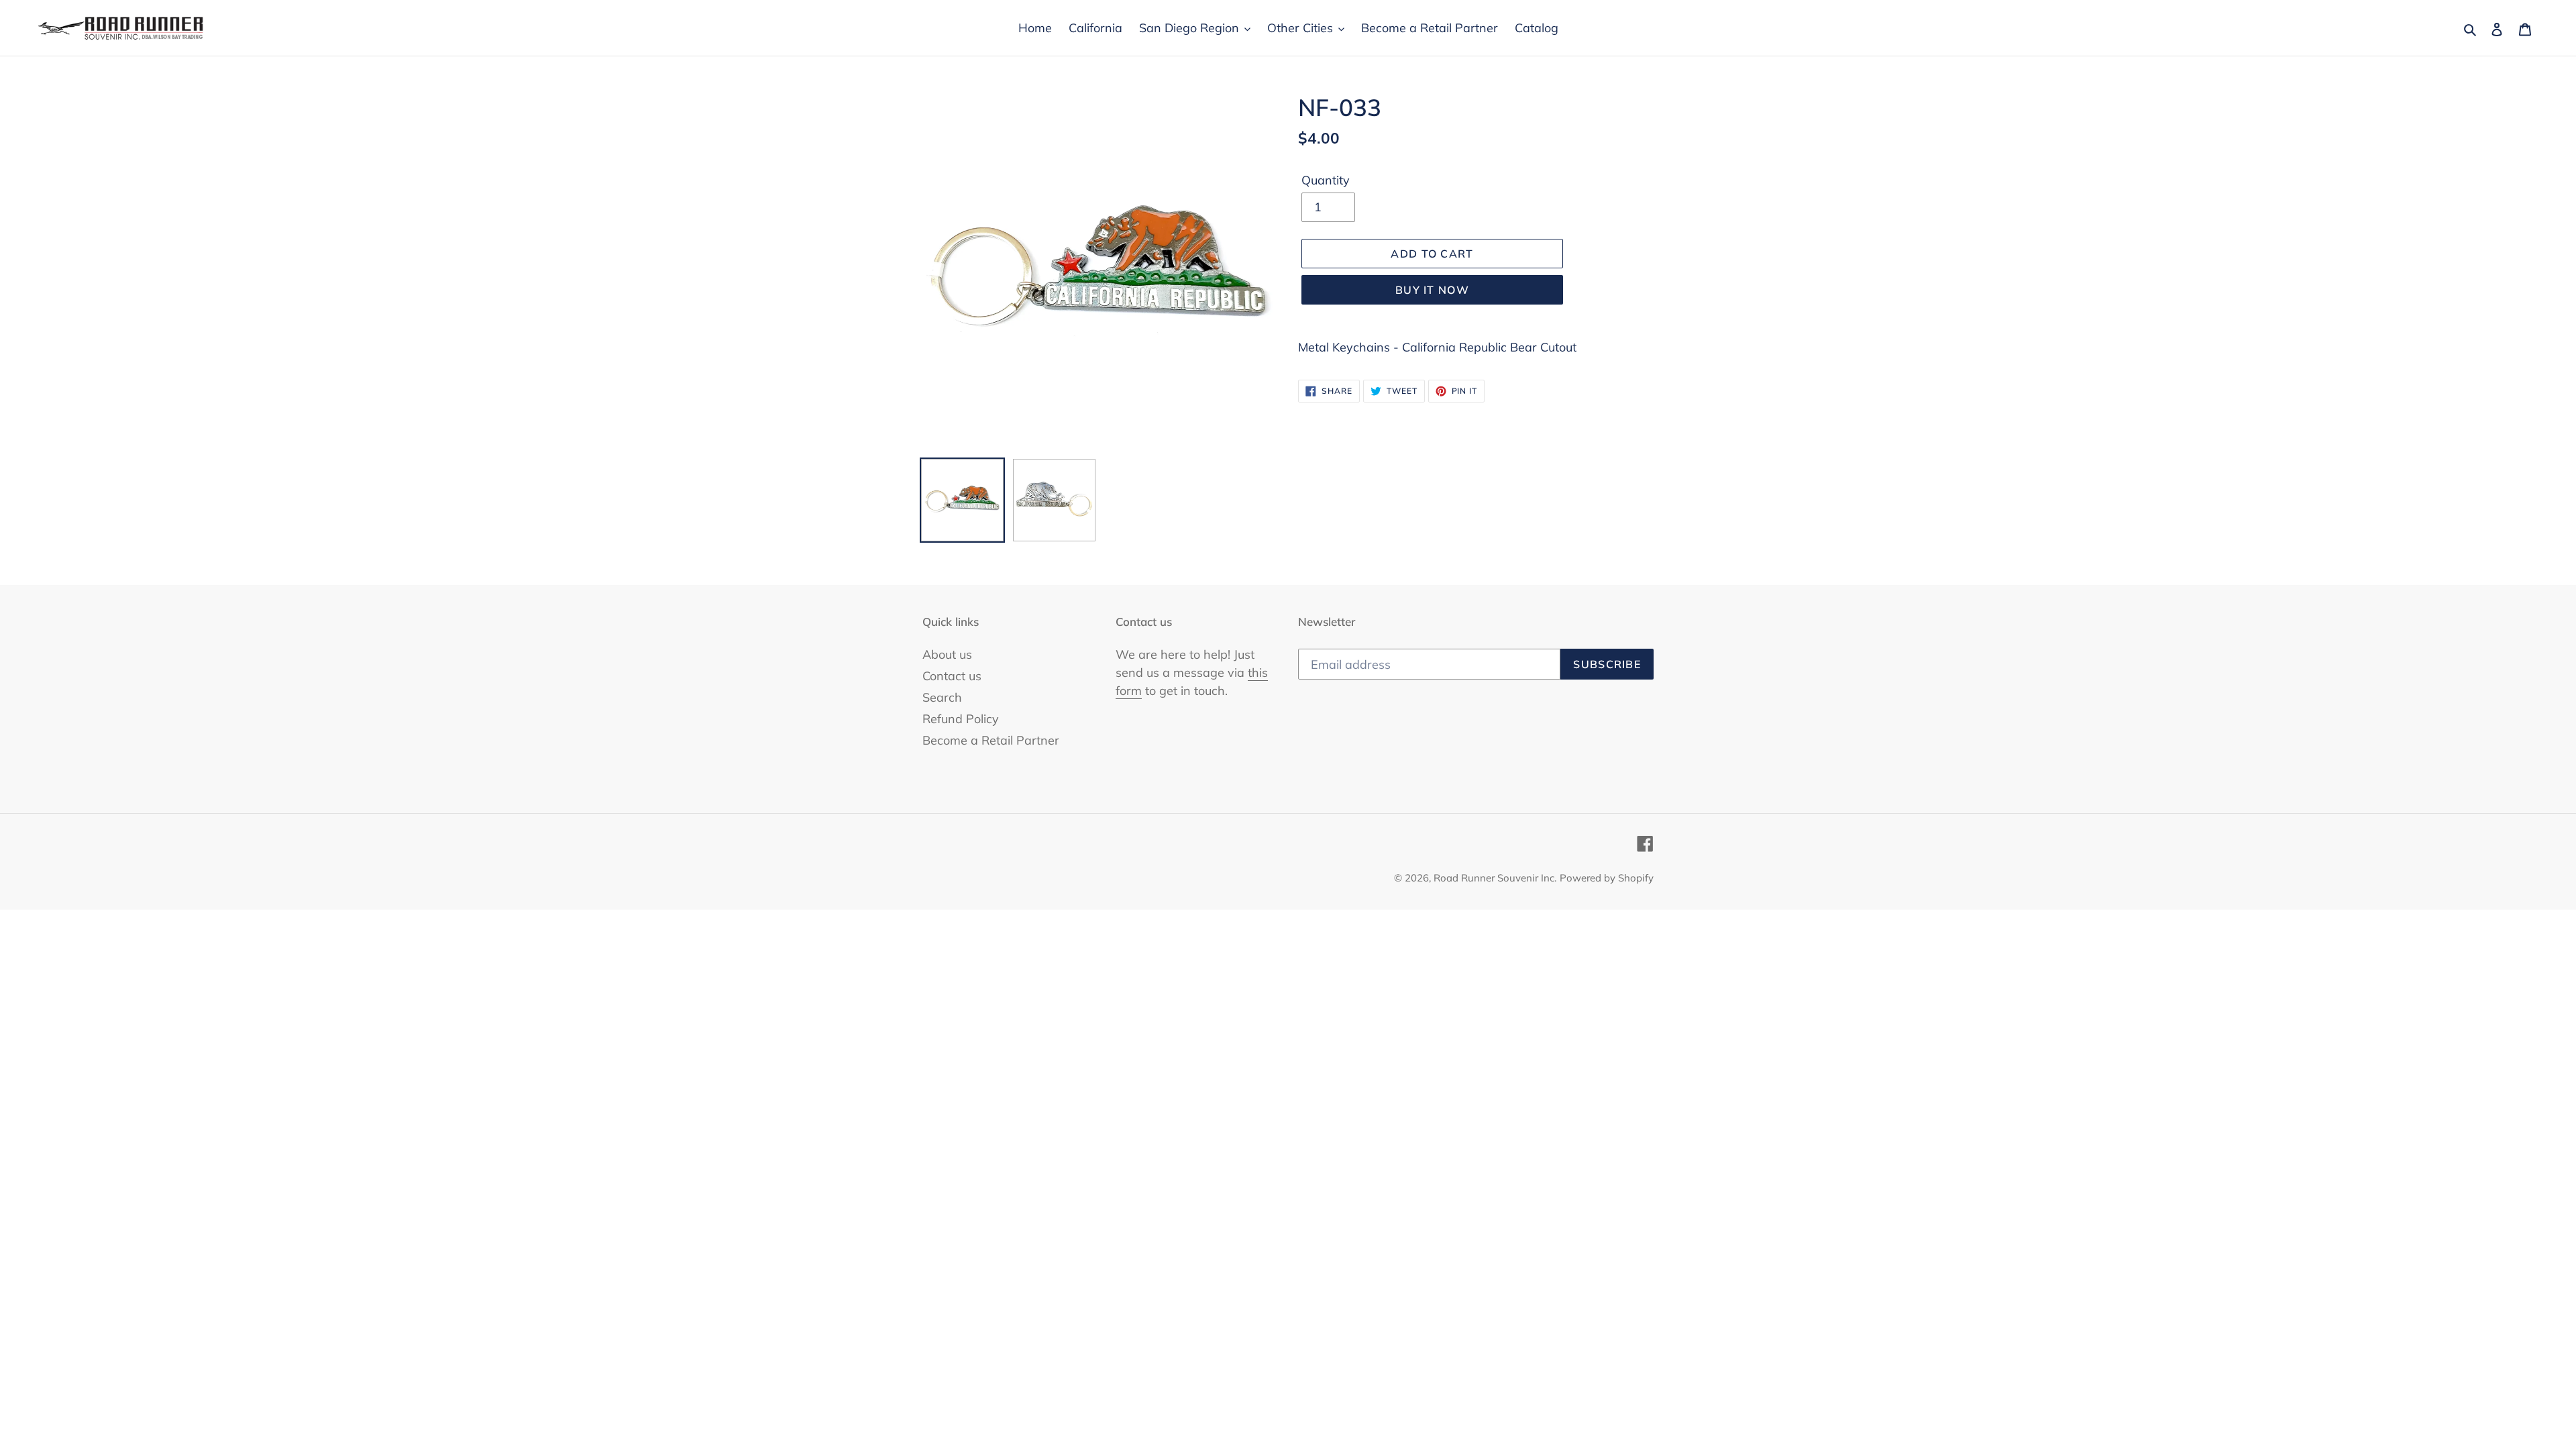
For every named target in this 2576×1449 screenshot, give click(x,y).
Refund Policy (961, 719)
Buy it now (1432, 290)
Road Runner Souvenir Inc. (1495, 878)
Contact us (952, 676)
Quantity (1326, 180)
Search (942, 697)
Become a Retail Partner (991, 740)
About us (947, 654)
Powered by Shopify (1607, 878)
